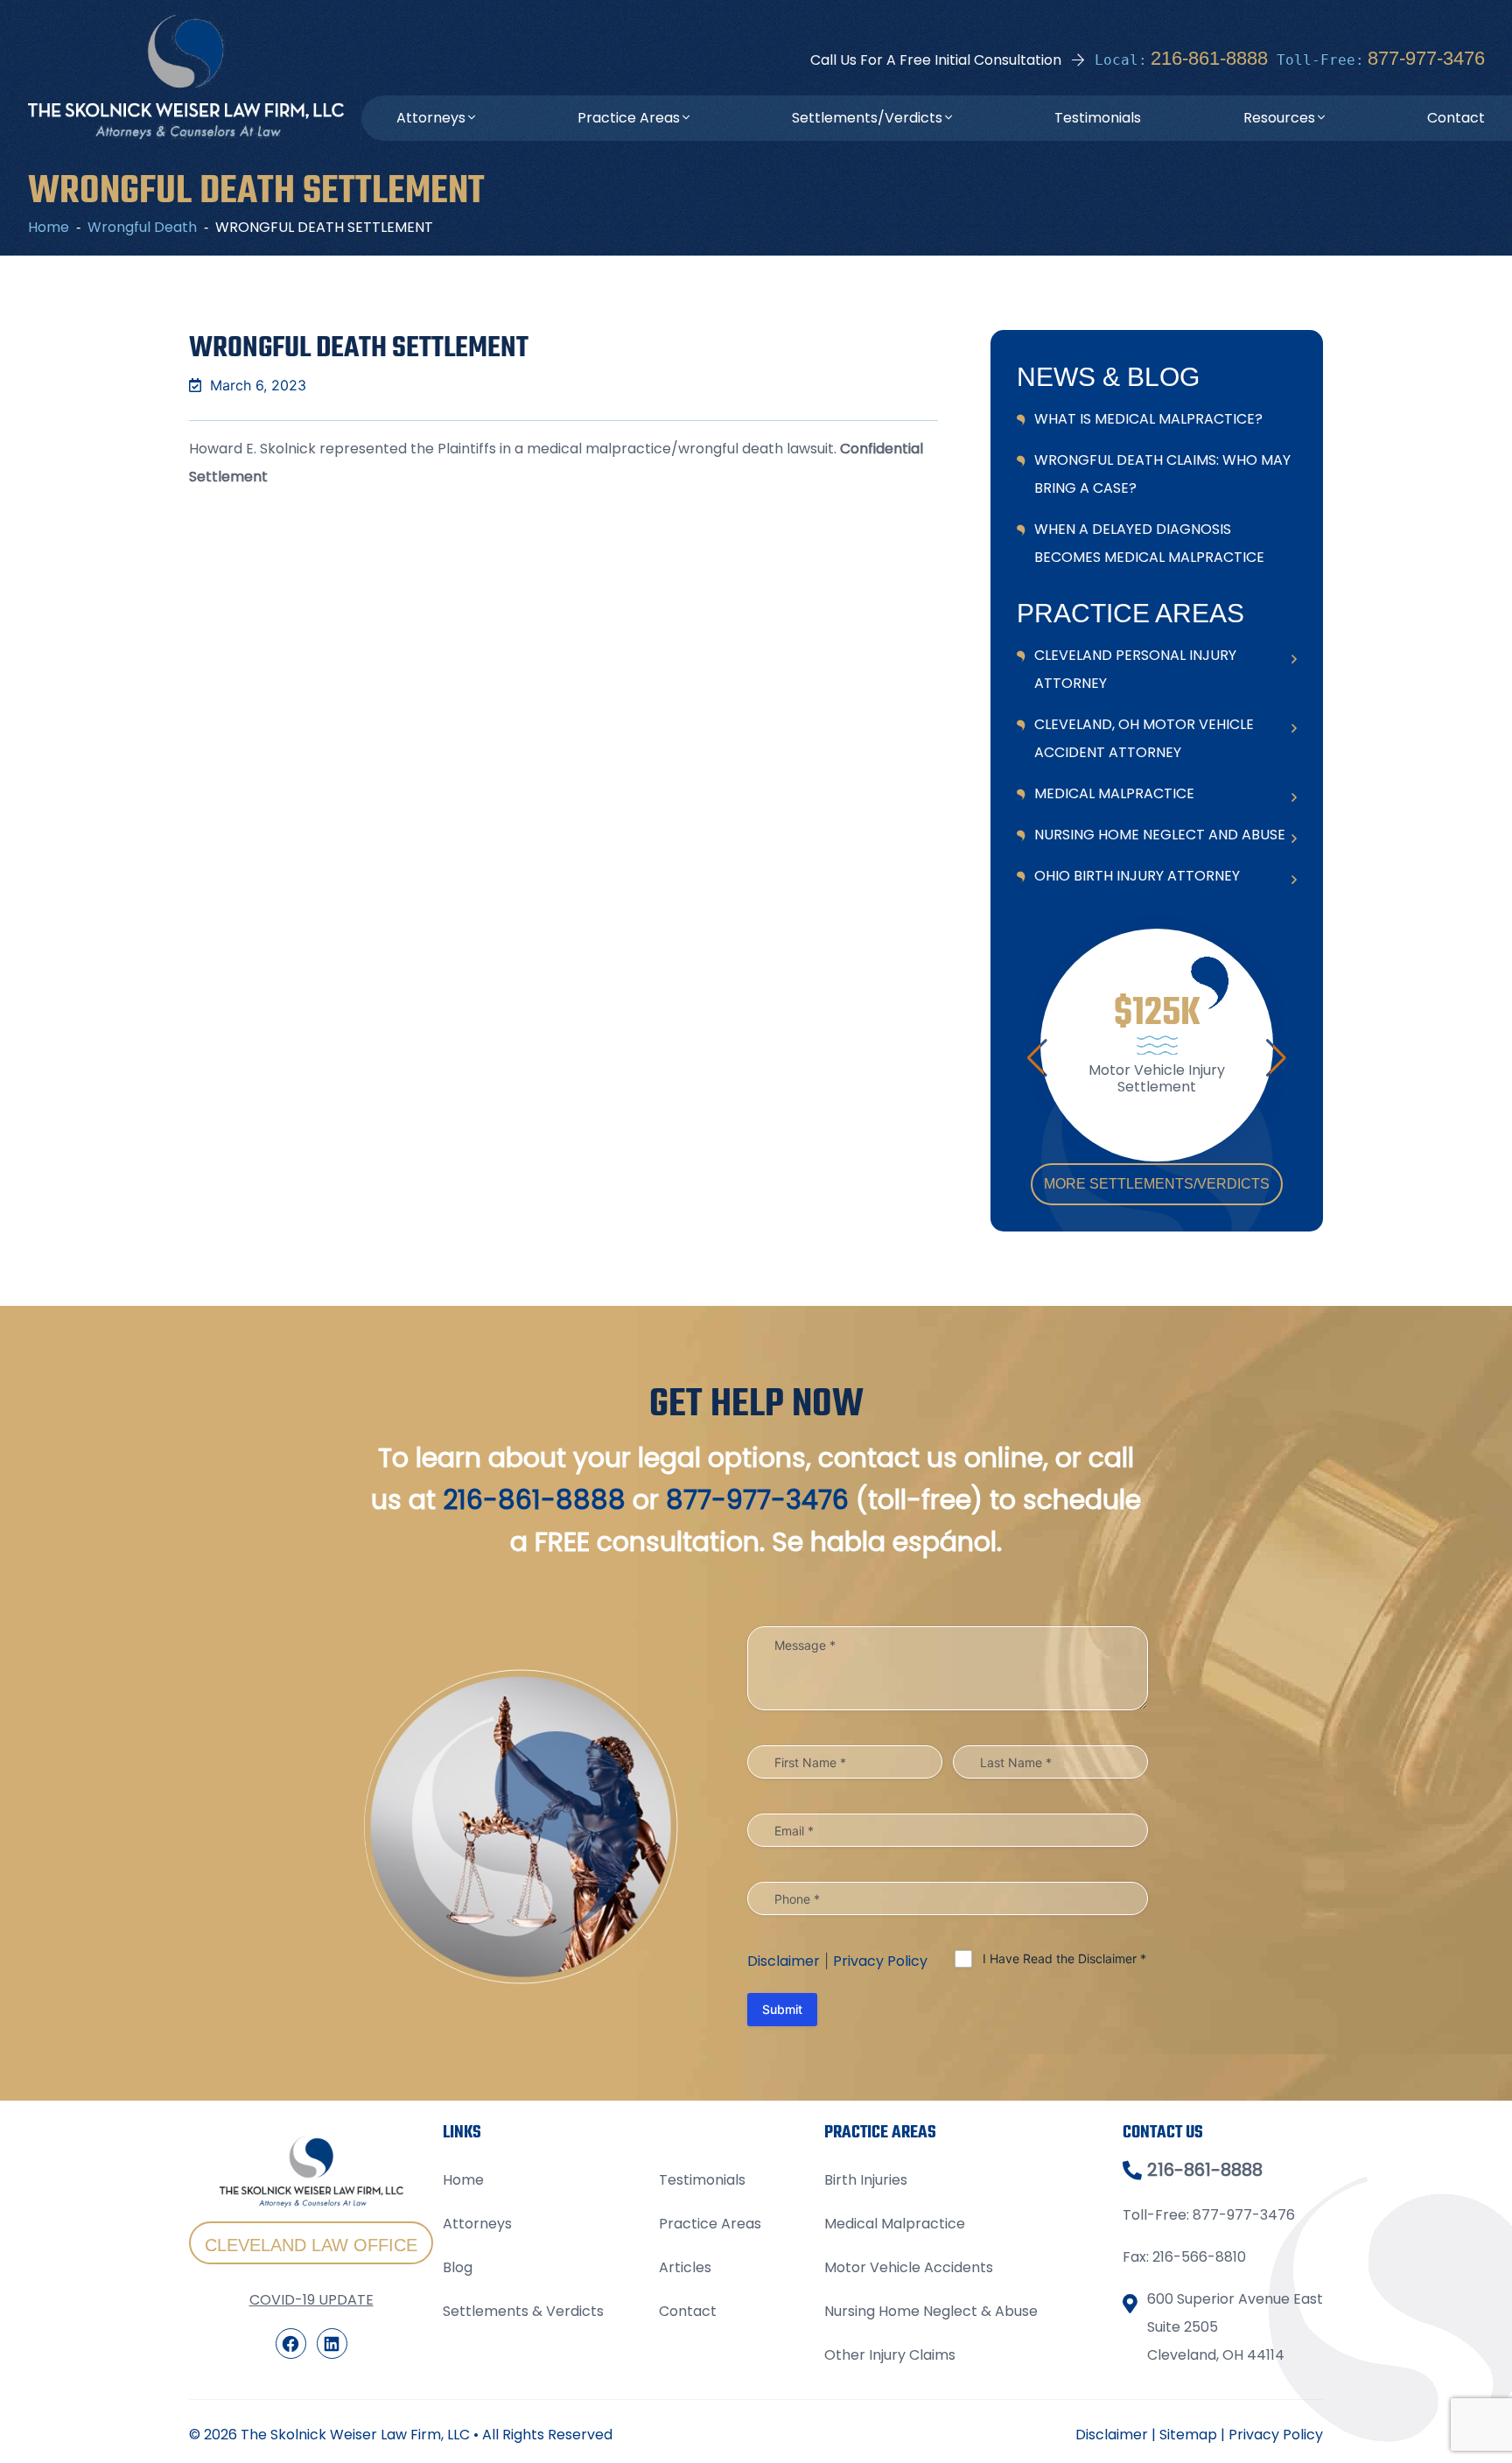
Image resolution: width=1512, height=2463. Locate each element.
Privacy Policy (880, 1961)
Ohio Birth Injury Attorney (1137, 876)
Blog (458, 2267)
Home (463, 2180)
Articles (685, 2267)
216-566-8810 (1199, 2257)
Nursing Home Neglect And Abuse (1160, 835)
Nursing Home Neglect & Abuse (931, 2311)
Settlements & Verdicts (523, 2311)
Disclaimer (784, 1961)
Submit (782, 2009)
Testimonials (1098, 118)
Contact (1456, 118)
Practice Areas (629, 118)
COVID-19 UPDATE (311, 2300)
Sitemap (1188, 2435)
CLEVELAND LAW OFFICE (311, 2245)
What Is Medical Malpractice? (1148, 419)
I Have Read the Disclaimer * (1064, 1958)
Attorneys (431, 118)
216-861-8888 (1209, 58)
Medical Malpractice (1114, 793)
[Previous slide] (1037, 1058)
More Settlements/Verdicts (1157, 1184)
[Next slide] (1276, 1058)
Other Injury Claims (890, 2355)
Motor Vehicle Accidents (909, 2267)
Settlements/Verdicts (867, 118)
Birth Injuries (866, 2180)
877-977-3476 (1426, 58)
